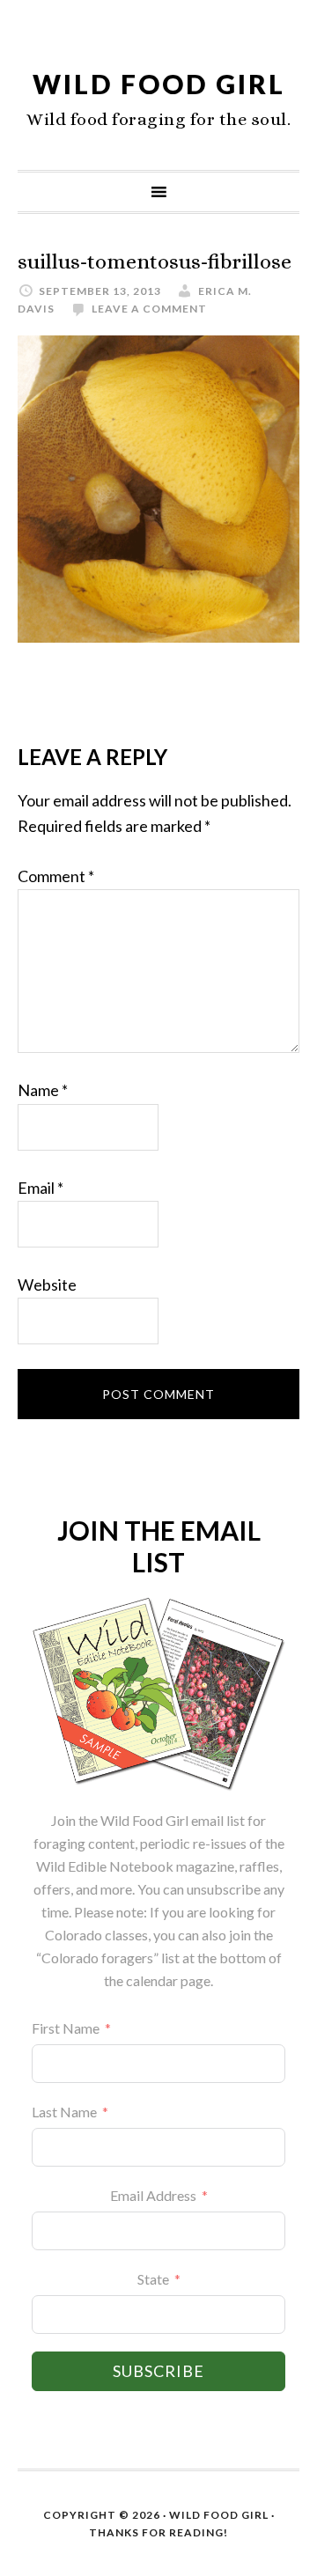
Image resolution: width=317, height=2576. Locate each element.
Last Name (64, 2112)
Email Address (153, 2195)
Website (47, 1284)
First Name (66, 2028)
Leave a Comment (149, 309)
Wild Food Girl (159, 84)
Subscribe (158, 2371)
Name (43, 1090)
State (153, 2279)
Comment (56, 876)
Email (41, 1188)
